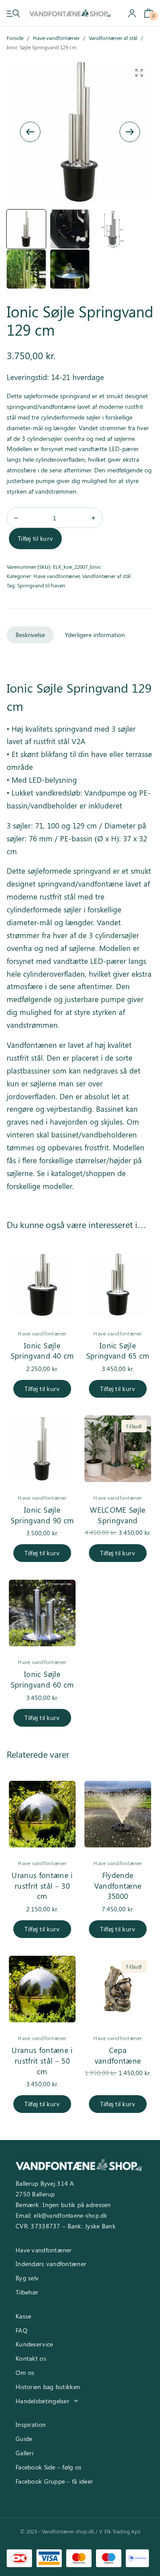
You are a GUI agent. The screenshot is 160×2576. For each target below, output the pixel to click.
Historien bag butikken (48, 2387)
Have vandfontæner (56, 38)
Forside (15, 38)
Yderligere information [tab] (95, 635)
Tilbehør (27, 2292)
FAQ (22, 2330)
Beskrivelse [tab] (30, 635)
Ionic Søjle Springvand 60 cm (42, 1679)
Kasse (23, 2316)
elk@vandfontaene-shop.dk (70, 2215)
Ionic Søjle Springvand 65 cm (118, 1351)
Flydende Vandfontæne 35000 (118, 1886)
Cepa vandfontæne (118, 2055)
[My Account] (132, 13)
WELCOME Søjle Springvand (118, 1515)
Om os (25, 2372)
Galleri (24, 2453)
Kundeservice (34, 2344)
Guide (24, 2439)
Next (130, 132)
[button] (139, 73)
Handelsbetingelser (42, 2401)
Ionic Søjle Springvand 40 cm (42, 1351)
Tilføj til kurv (35, 538)
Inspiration (31, 2424)
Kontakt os (31, 2358)
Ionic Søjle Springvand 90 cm (42, 1515)
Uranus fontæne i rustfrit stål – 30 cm (42, 1886)
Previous (30, 132)
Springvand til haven (41, 585)
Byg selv (27, 2278)
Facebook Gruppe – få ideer (54, 2481)
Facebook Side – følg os (48, 2467)
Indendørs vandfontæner (51, 2264)
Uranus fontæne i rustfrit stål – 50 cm (42, 2061)
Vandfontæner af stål (113, 38)
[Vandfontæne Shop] (70, 13)
